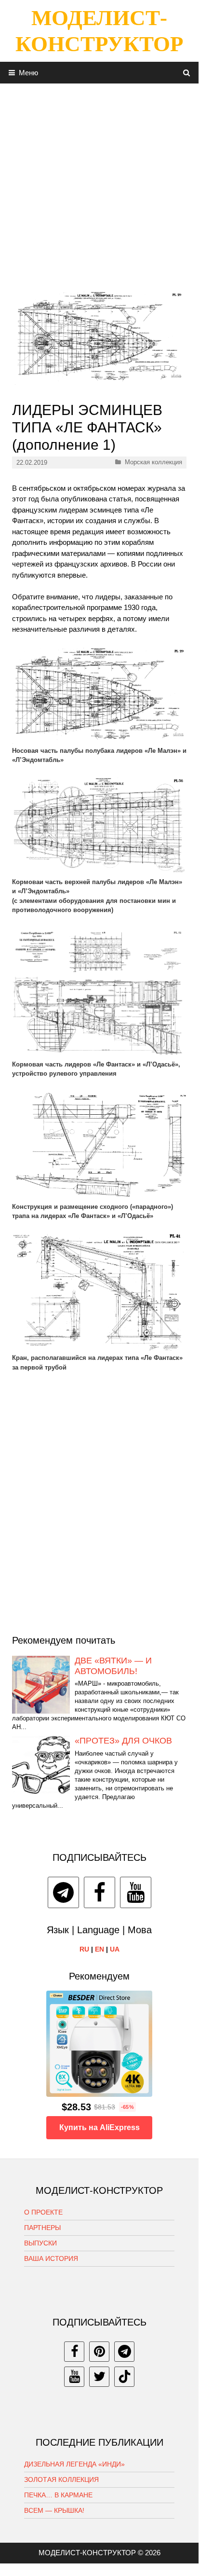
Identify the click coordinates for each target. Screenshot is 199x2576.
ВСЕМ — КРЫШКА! (54, 2510)
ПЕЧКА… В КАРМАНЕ (58, 2495)
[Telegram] (63, 1892)
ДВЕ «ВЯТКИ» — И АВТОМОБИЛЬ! (113, 1666)
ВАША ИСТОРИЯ (51, 2258)
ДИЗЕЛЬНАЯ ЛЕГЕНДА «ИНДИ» (74, 2464)
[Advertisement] (99, 183)
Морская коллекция (153, 462)
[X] (99, 2377)
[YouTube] (136, 1892)
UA (115, 1949)
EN (99, 1949)
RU (84, 1949)
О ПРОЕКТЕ (43, 2212)
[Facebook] (99, 1892)
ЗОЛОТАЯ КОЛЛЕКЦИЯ (61, 2479)
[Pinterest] (99, 2352)
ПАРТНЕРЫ (42, 2228)
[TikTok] (124, 2377)
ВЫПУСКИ (40, 2243)
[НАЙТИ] (187, 73)
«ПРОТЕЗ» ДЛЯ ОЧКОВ (123, 1741)
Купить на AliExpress (99, 2127)
